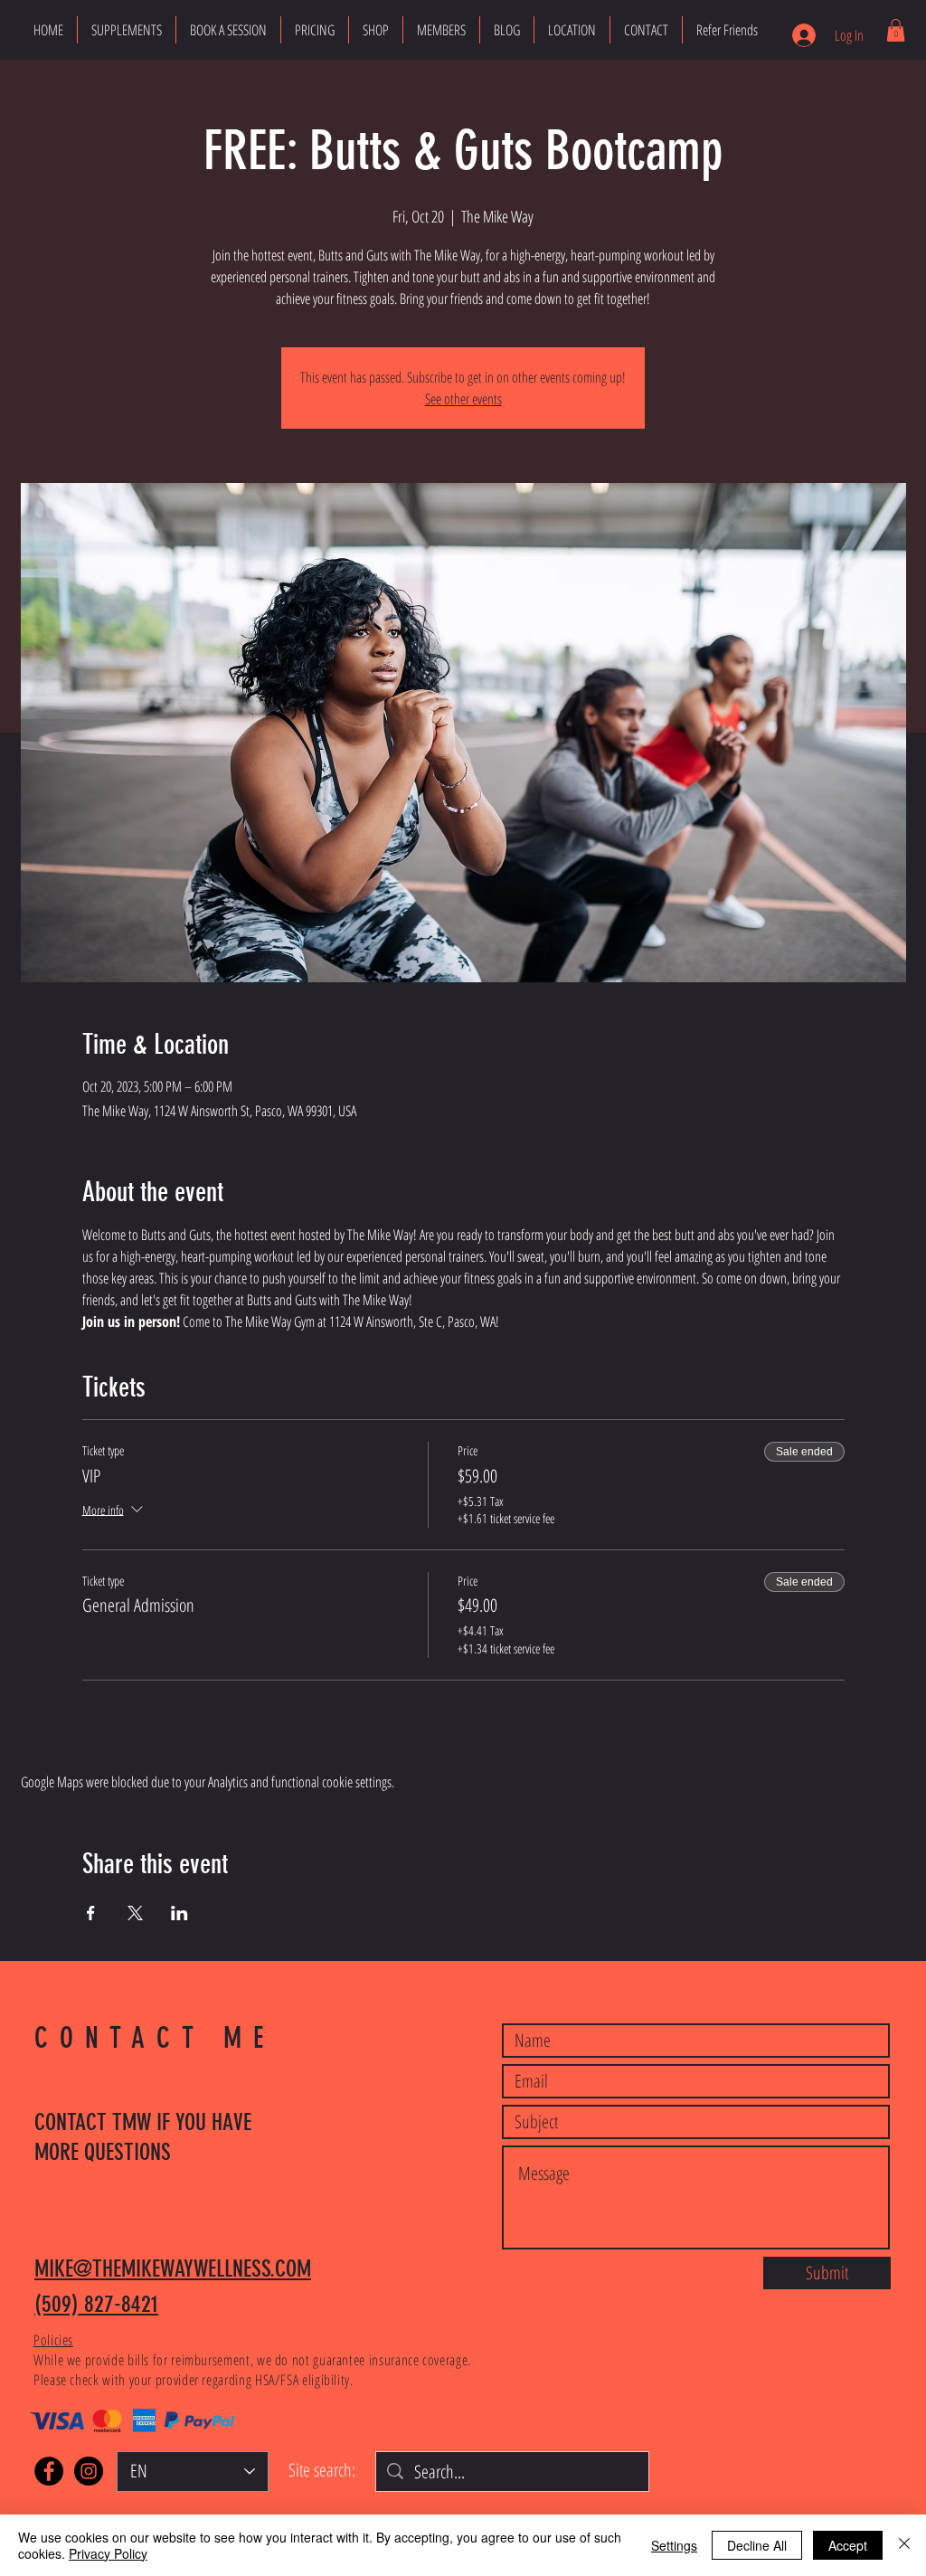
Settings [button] (674, 2545)
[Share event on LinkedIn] (180, 1913)
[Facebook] (49, 2471)
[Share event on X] (135, 1913)
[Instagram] (89, 2471)
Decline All (757, 2545)
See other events (463, 399)
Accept (848, 2545)
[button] (896, 30)
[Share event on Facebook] (91, 1913)
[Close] (904, 2545)
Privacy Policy (108, 2553)
